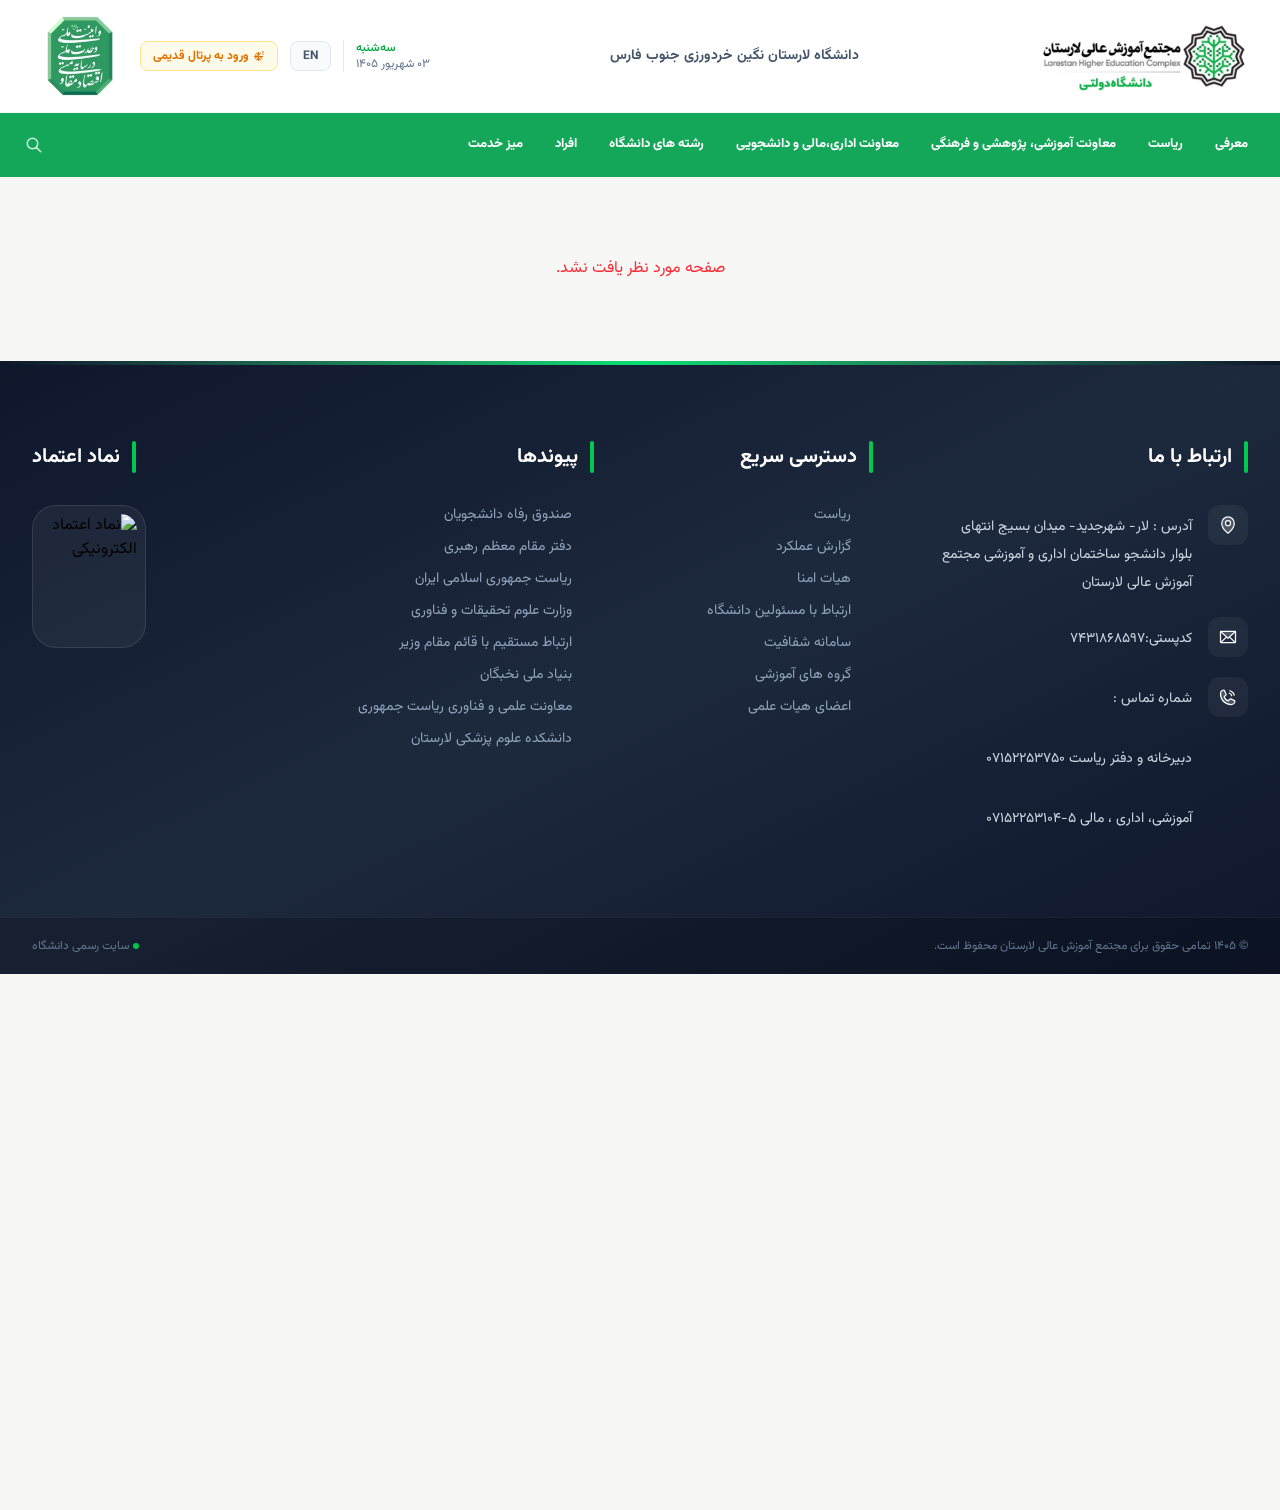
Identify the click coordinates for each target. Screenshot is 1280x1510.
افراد (566, 144)
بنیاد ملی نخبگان (526, 675)
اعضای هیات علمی (799, 707)
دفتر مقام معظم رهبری (508, 547)
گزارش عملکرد (813, 547)
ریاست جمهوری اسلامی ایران (493, 579)
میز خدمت (495, 144)
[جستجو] (34, 145)
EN (310, 56)
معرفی (1231, 144)
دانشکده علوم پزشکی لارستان (491, 739)
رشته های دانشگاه (656, 144)
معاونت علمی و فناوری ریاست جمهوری (465, 707)
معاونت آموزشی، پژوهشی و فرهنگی (1023, 144)
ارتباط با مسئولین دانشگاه (779, 611)
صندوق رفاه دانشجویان (508, 515)
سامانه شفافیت (807, 643)
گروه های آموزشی (803, 675)
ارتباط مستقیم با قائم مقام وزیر (485, 643)
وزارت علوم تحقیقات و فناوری (491, 611)
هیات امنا (824, 579)
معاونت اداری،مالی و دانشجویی (817, 144)
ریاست (1165, 144)
